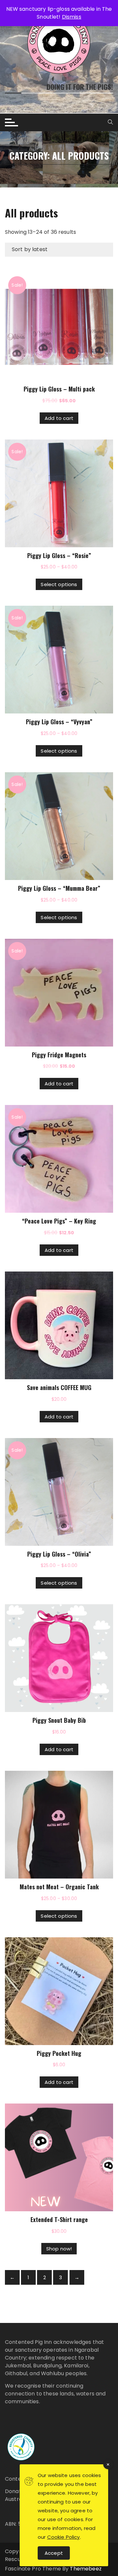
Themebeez (86, 2569)
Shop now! (59, 2249)
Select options (59, 584)
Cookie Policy (64, 2537)
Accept (54, 2553)
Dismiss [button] (72, 17)
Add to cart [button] (59, 418)
